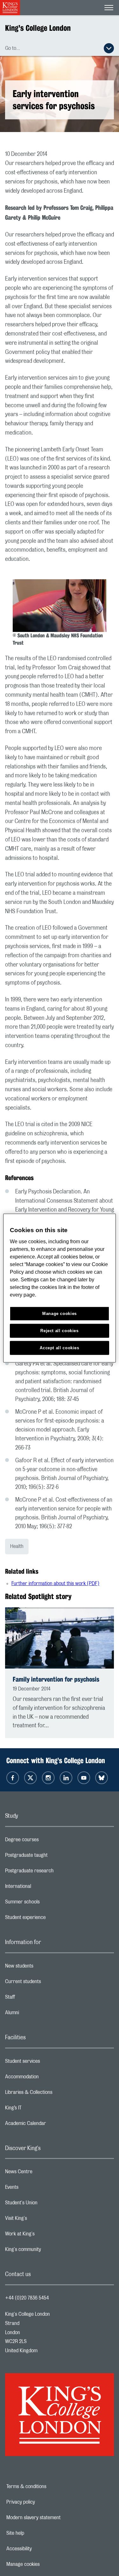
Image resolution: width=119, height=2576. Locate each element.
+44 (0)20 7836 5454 (27, 2298)
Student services (48, 2063)
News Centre (44, 2173)
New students (44, 1968)
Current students (48, 1983)
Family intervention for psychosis (56, 1679)
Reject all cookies (60, 1330)
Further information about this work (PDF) (55, 1583)
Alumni (37, 2014)
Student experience (51, 1919)
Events (37, 2189)
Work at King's (45, 2235)
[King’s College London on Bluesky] (102, 1778)
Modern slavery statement (55, 2518)
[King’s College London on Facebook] (13, 1778)
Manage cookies (45, 2564)
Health (17, 1546)
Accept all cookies (60, 1348)
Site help (37, 2533)
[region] (59, 1288)
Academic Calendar (51, 2125)
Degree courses (47, 1841)
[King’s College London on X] (30, 1778)
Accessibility (41, 2549)
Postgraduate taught (52, 1857)
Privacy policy (43, 2502)
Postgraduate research (55, 1872)
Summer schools (48, 1903)
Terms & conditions (48, 2486)
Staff (35, 1999)
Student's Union (46, 2204)
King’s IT (39, 2109)
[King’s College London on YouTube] (84, 1778)
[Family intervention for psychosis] (60, 1638)
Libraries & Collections (54, 2094)
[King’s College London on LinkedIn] (66, 1778)
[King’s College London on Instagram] (48, 1778)
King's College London (38, 28)
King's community (48, 2251)
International (43, 1888)
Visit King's (41, 2220)
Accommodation (47, 2078)
